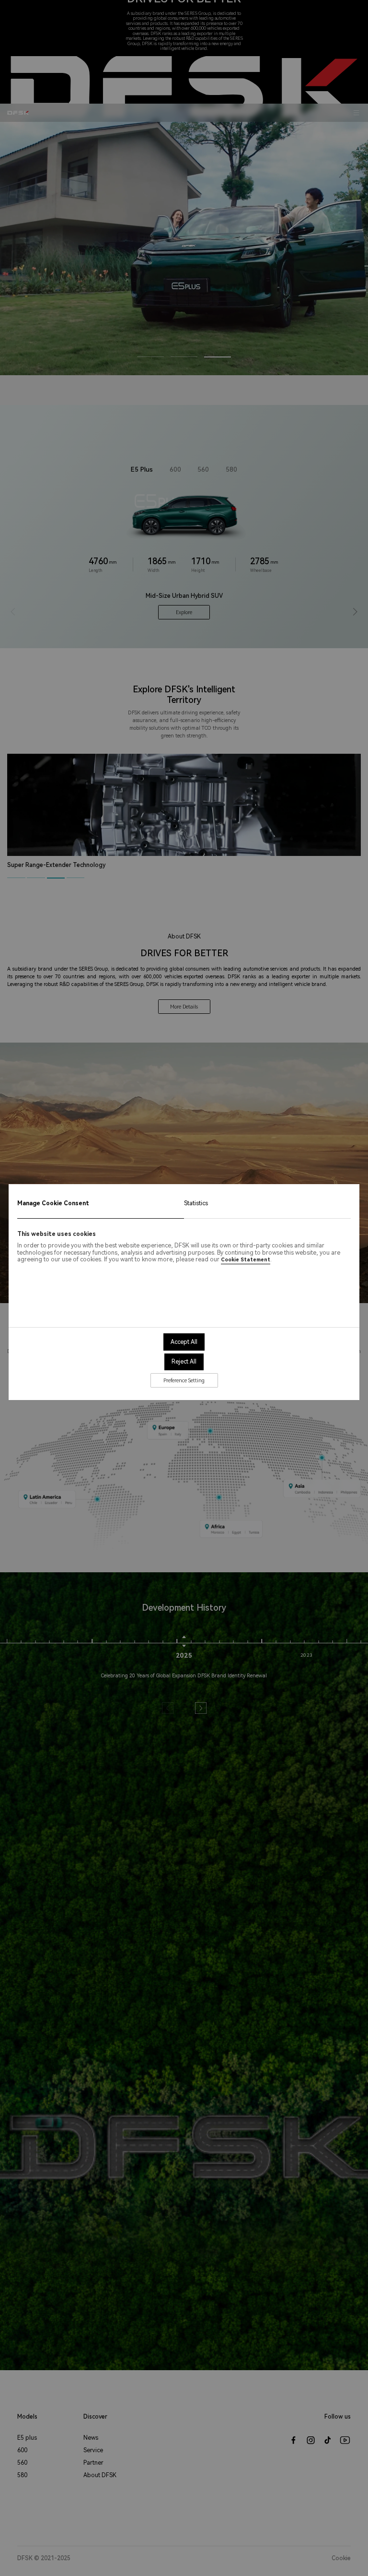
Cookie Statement (246, 1260)
